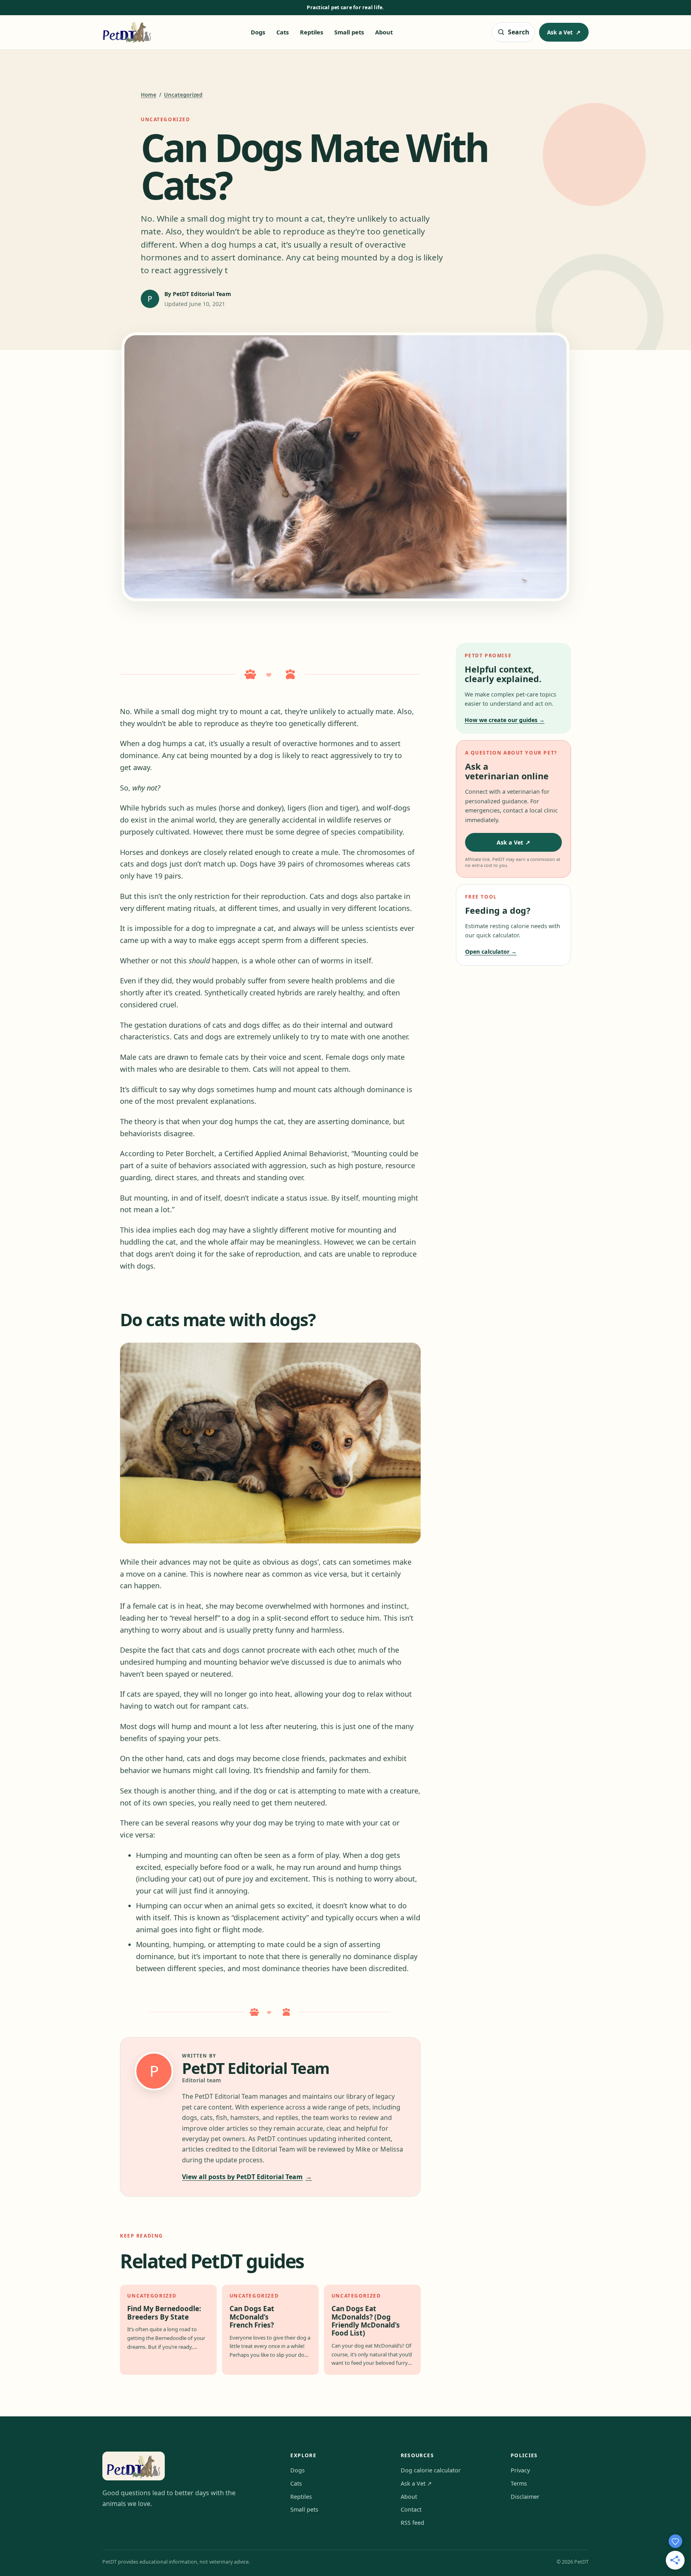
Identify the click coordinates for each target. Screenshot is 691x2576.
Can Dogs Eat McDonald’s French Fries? (252, 2317)
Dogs (258, 32)
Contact (411, 2509)
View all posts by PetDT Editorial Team (247, 2177)
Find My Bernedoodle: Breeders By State (164, 2313)
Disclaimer (525, 2497)
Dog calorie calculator (431, 2470)
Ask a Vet (564, 32)
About (384, 32)
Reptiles (312, 32)
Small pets (349, 32)
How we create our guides (505, 720)
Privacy (520, 2470)
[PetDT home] (127, 32)
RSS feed (412, 2523)
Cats (283, 32)
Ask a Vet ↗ (416, 2483)
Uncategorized (183, 95)
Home (149, 95)
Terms (519, 2483)
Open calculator (491, 952)
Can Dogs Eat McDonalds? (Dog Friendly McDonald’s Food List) (366, 2321)
